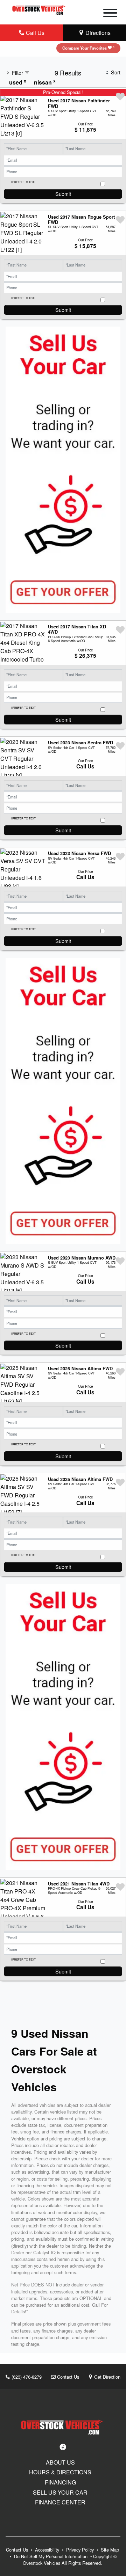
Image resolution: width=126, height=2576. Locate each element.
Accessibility (48, 2550)
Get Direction (107, 2377)
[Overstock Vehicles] (40, 9)
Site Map (110, 2550)
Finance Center (60, 2502)
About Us (60, 2462)
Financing (60, 2482)
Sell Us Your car (60, 2493)
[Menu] (110, 14)
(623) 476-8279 (26, 2377)
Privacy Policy (81, 2550)
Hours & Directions (60, 2472)
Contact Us (67, 2377)
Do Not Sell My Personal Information (51, 2556)
